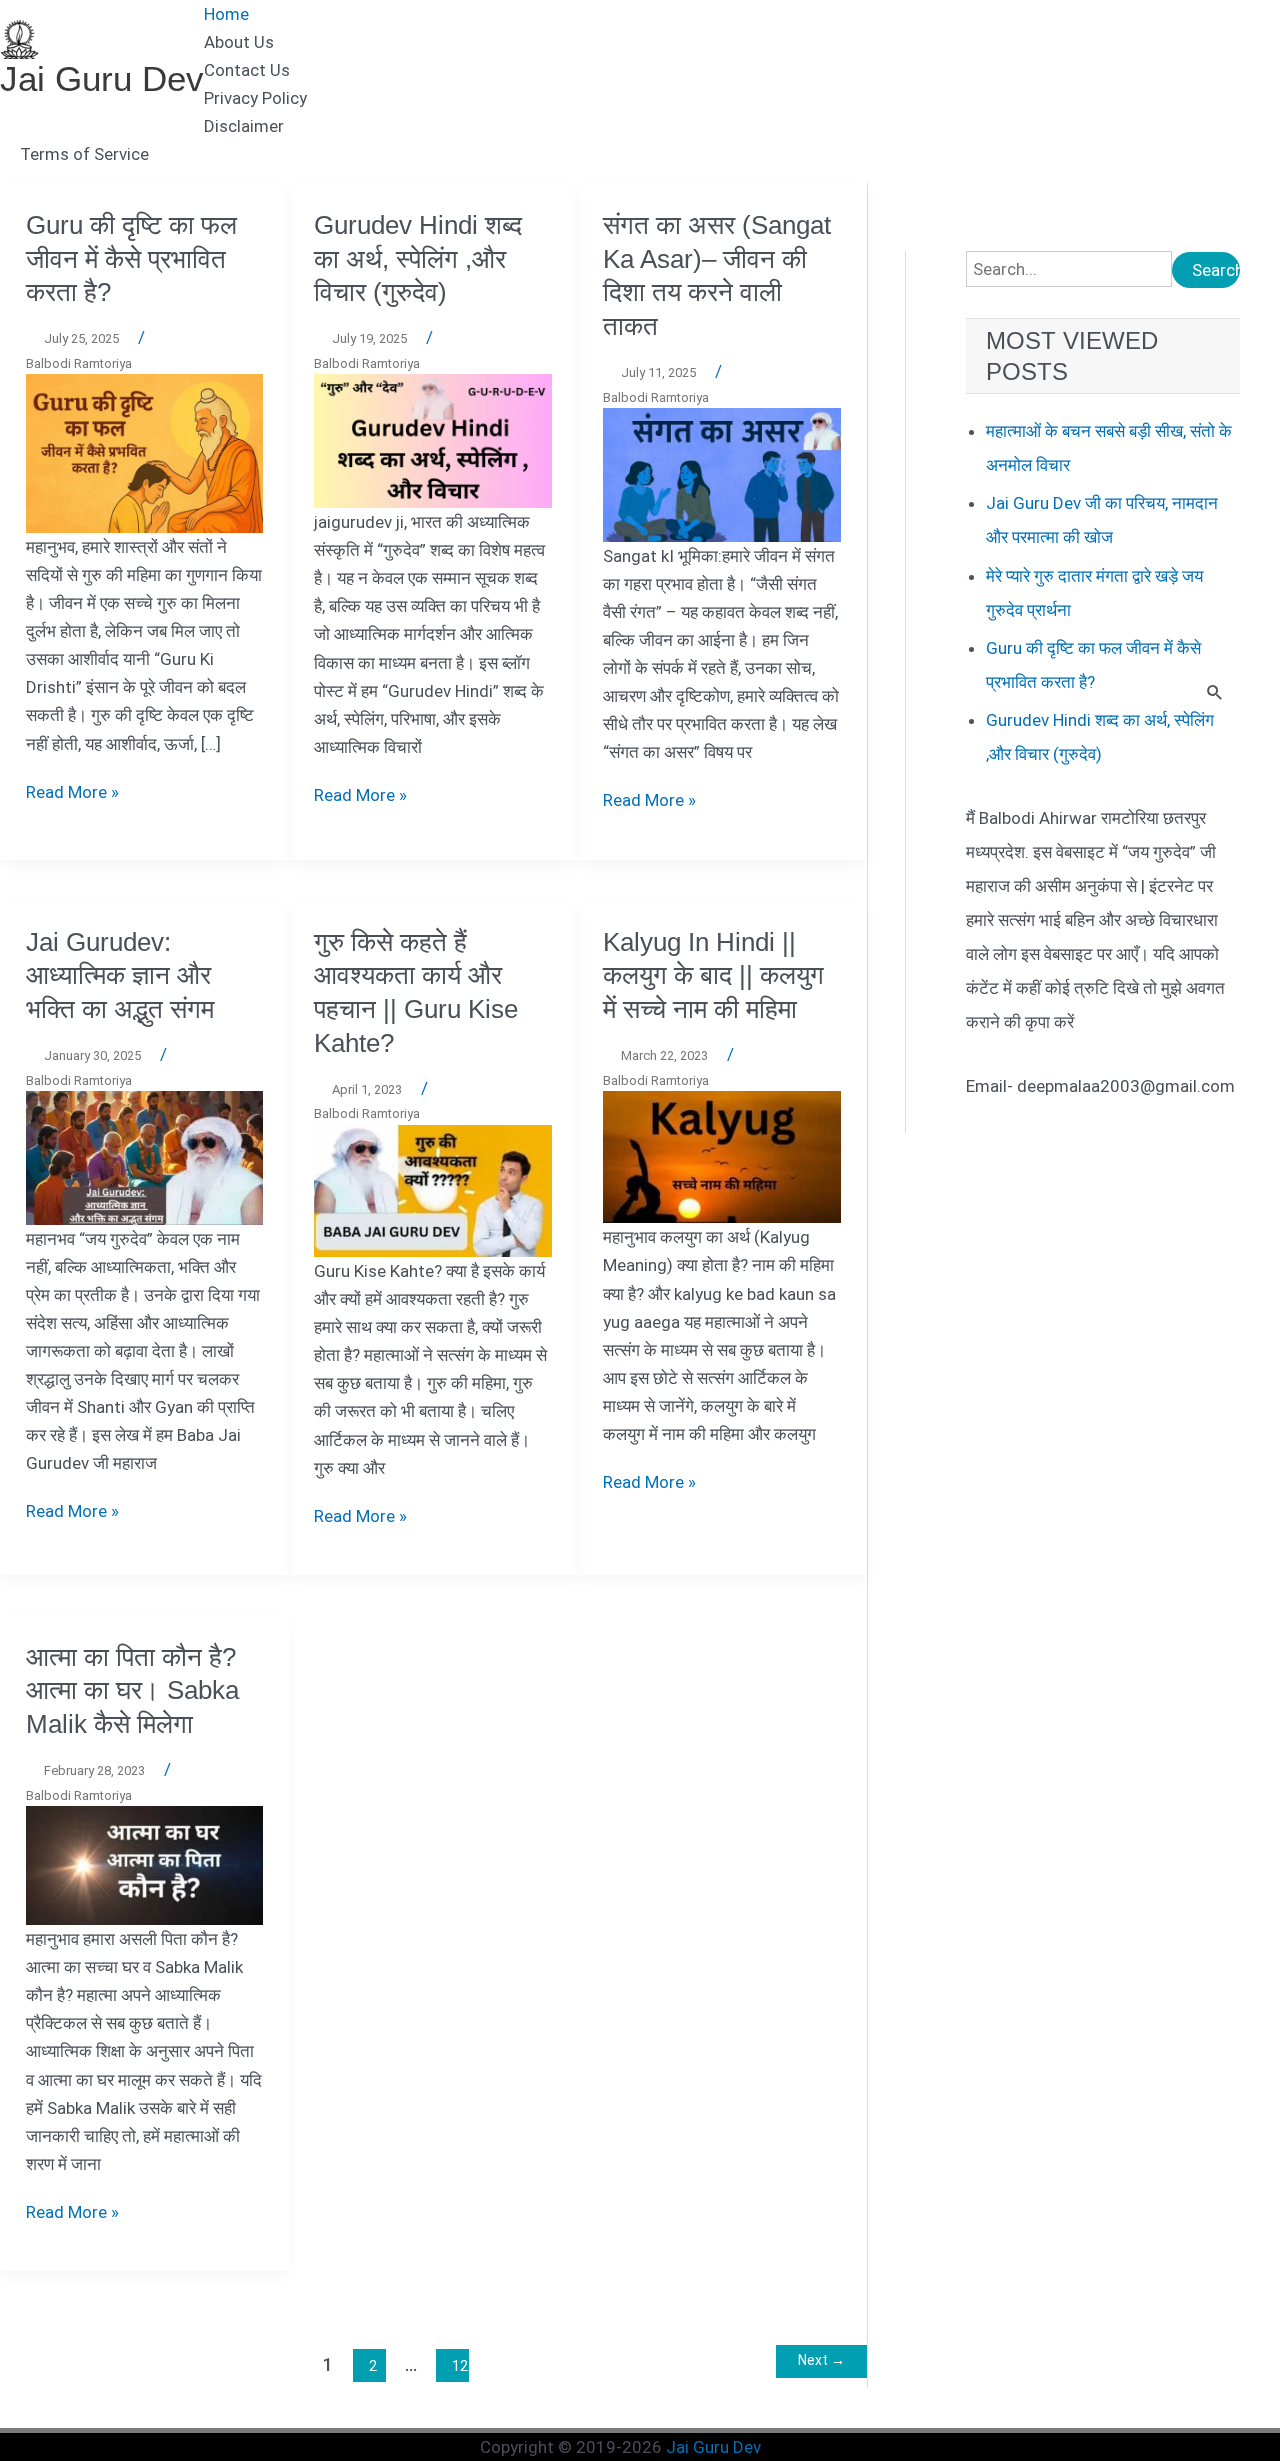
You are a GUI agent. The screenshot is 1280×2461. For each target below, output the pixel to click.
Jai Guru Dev (102, 78)
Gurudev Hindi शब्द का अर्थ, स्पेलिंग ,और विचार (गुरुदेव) (418, 259)
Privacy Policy (255, 98)
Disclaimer (244, 126)
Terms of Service (84, 154)
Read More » (72, 792)
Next (821, 2360)
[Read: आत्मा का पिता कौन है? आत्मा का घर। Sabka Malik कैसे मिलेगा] (145, 1864)
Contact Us (247, 70)
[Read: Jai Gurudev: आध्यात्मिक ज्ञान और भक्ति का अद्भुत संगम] (145, 1157)
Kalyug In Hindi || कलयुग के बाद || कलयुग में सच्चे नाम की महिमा (713, 976)
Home (226, 14)
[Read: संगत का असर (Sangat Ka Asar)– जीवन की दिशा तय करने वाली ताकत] (722, 474)
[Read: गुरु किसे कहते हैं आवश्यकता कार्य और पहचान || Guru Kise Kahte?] (433, 1190)
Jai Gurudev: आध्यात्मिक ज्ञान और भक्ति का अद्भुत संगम (120, 976)
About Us (239, 42)
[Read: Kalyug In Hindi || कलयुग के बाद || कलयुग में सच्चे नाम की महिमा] (722, 1156)
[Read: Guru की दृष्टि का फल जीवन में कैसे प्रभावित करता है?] (145, 452)
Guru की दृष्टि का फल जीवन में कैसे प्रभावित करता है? (131, 259)
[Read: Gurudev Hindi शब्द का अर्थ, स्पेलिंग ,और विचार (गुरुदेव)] (433, 440)
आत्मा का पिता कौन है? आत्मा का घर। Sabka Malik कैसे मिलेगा (132, 1691)
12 (460, 2366)
